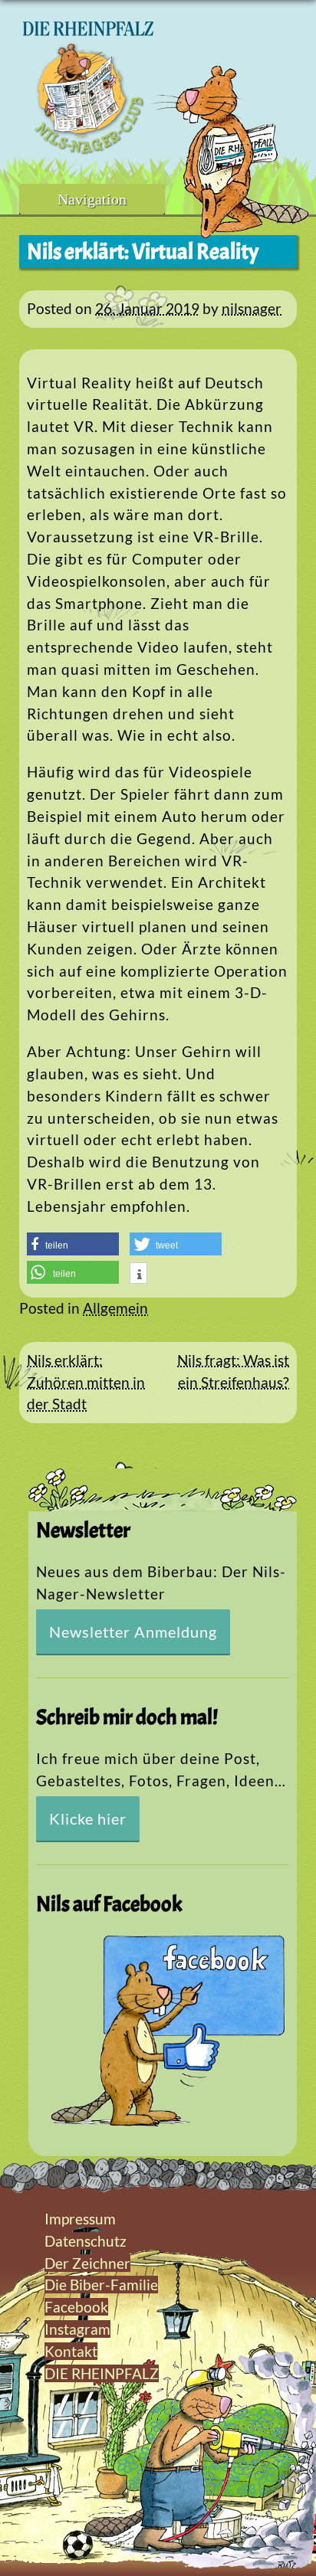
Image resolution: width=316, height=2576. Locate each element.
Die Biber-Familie (101, 2285)
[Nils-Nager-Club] (88, 149)
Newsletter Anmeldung (133, 1632)
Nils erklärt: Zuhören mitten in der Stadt (86, 1382)
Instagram (77, 2329)
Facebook (76, 2307)
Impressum (80, 2219)
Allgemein (115, 1308)
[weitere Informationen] (138, 1275)
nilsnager (252, 308)
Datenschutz (86, 2241)
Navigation (92, 199)
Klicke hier (88, 1818)
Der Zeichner (87, 2263)
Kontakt (71, 2351)
